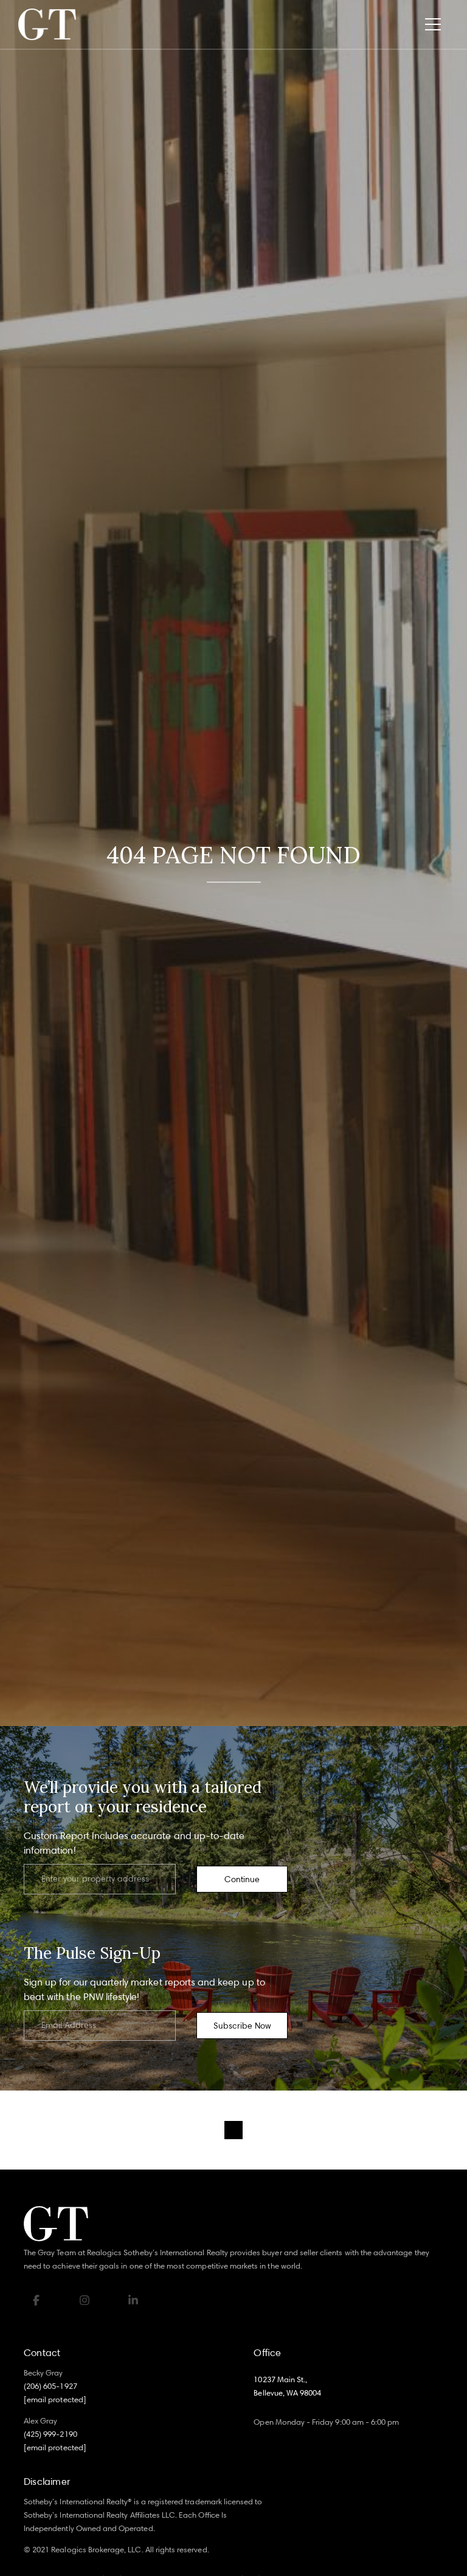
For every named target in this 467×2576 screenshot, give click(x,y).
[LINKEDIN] (133, 2300)
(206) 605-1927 (50, 2386)
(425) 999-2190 (50, 2434)
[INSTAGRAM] (85, 2300)
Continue (242, 1879)
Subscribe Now (242, 2025)
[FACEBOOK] (36, 2300)
